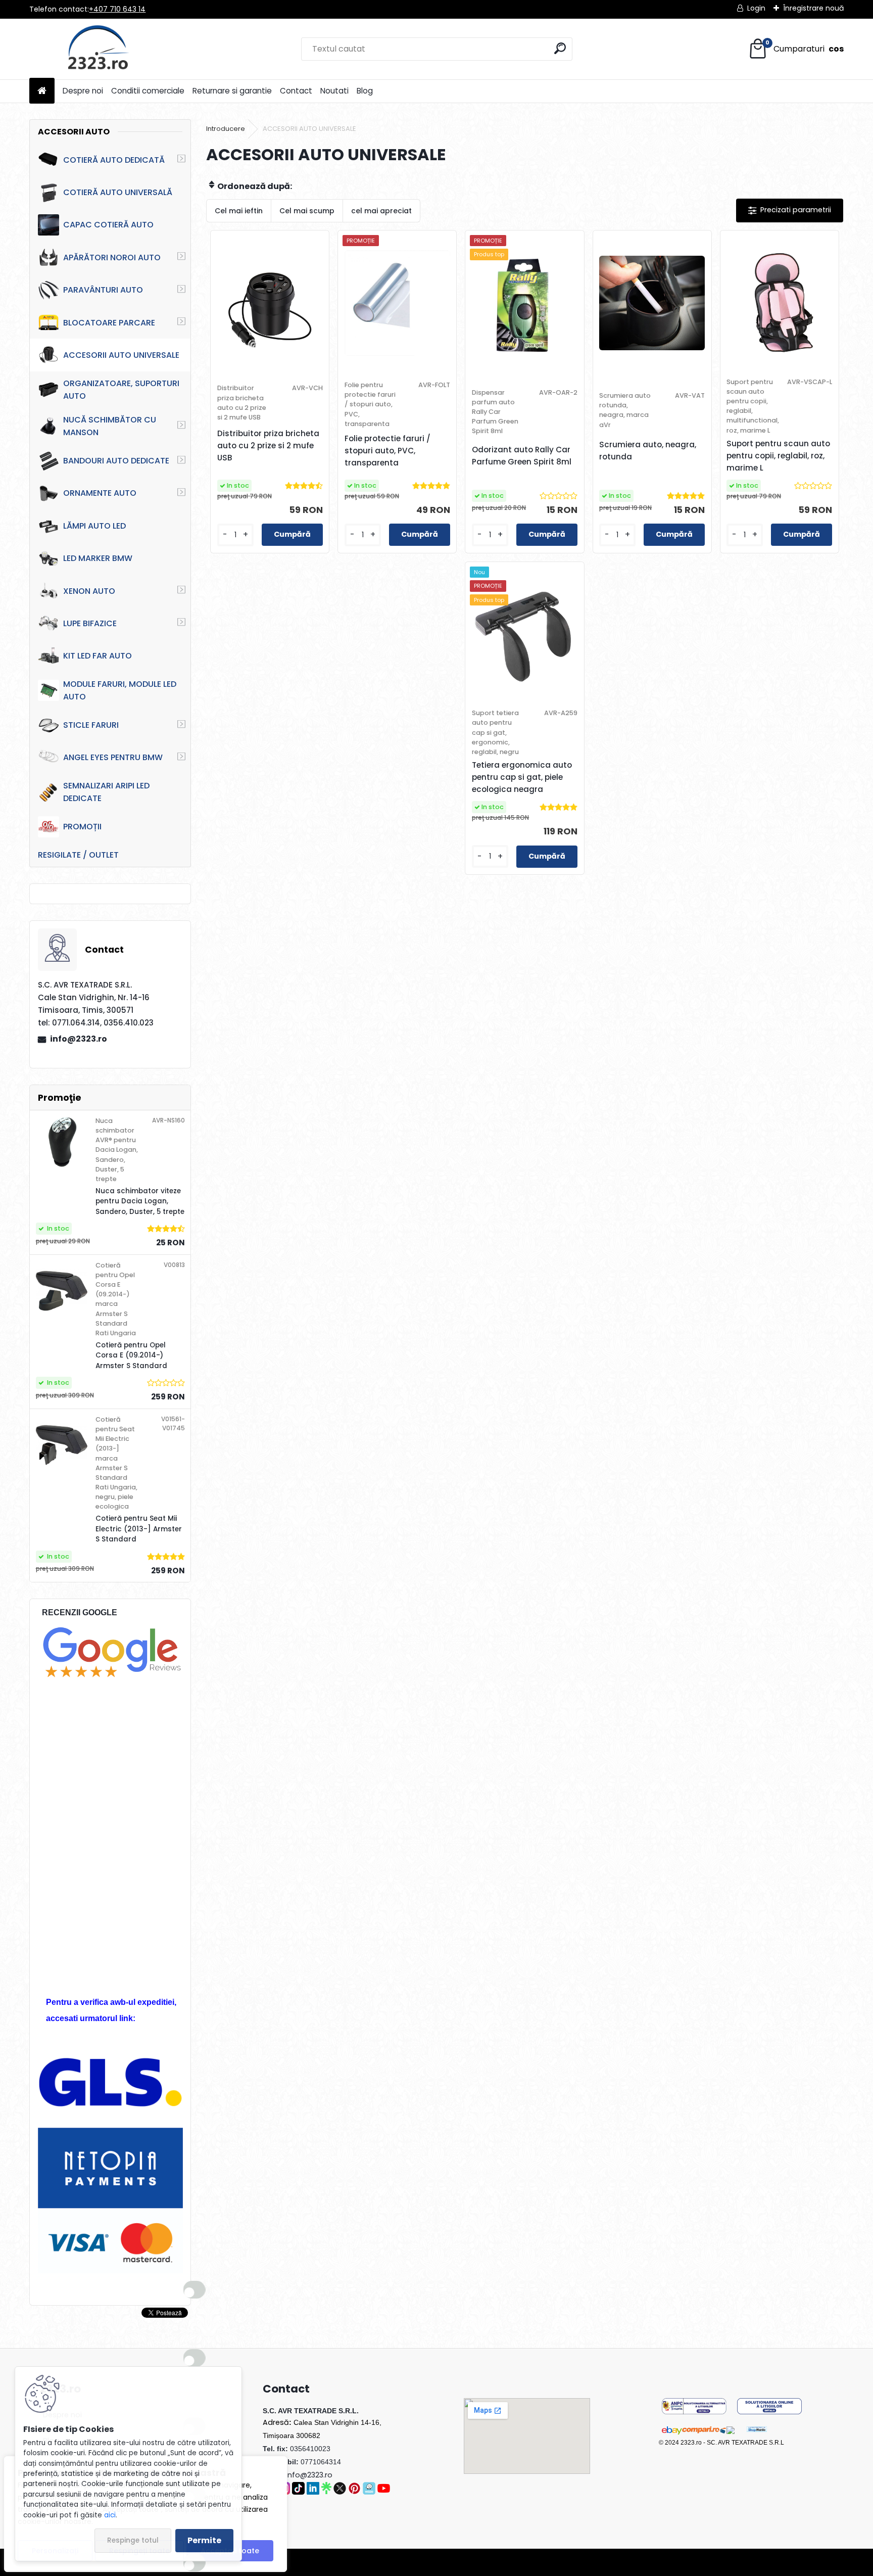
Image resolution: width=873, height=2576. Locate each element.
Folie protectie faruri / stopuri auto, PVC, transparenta (387, 451)
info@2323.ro (79, 1039)
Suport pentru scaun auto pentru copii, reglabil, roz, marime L (778, 456)
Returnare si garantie (232, 91)
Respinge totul (133, 2540)
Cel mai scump (307, 211)
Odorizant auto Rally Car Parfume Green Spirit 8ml (522, 456)
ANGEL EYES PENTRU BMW (113, 757)
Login (756, 8)
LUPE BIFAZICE (90, 623)
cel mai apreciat (381, 211)
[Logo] (99, 49)
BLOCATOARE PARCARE (109, 323)
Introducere (226, 129)
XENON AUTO (89, 591)
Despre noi (83, 91)
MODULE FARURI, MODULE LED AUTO (120, 690)
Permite (204, 2540)
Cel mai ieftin (239, 211)
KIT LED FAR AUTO (98, 656)
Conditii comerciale (148, 91)
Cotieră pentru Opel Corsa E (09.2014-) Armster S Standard (131, 1355)
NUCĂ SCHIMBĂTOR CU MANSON (110, 426)
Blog (365, 91)
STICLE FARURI (91, 725)
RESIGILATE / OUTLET (78, 855)
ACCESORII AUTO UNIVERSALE (121, 355)
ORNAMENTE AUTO (100, 493)
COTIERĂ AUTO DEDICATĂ (114, 160)
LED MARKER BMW (98, 558)
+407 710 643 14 (117, 9)
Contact (296, 91)
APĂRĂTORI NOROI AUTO (112, 257)
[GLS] (111, 2063)
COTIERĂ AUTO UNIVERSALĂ (118, 192)
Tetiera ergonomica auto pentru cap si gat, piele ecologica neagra (522, 777)
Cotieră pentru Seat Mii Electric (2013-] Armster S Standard (139, 1529)
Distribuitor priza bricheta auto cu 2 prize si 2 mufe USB (268, 446)
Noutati (334, 91)
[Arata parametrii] (790, 210)
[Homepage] (42, 91)
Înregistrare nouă (813, 8)
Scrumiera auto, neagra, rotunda (648, 451)
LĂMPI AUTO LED (94, 526)
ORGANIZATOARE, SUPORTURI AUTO (121, 390)
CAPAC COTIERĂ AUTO (108, 225)
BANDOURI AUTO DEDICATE (116, 461)
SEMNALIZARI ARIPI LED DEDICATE (106, 792)
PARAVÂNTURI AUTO (103, 290)
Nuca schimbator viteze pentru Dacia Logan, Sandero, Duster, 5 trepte (140, 1201)
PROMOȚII (82, 827)
